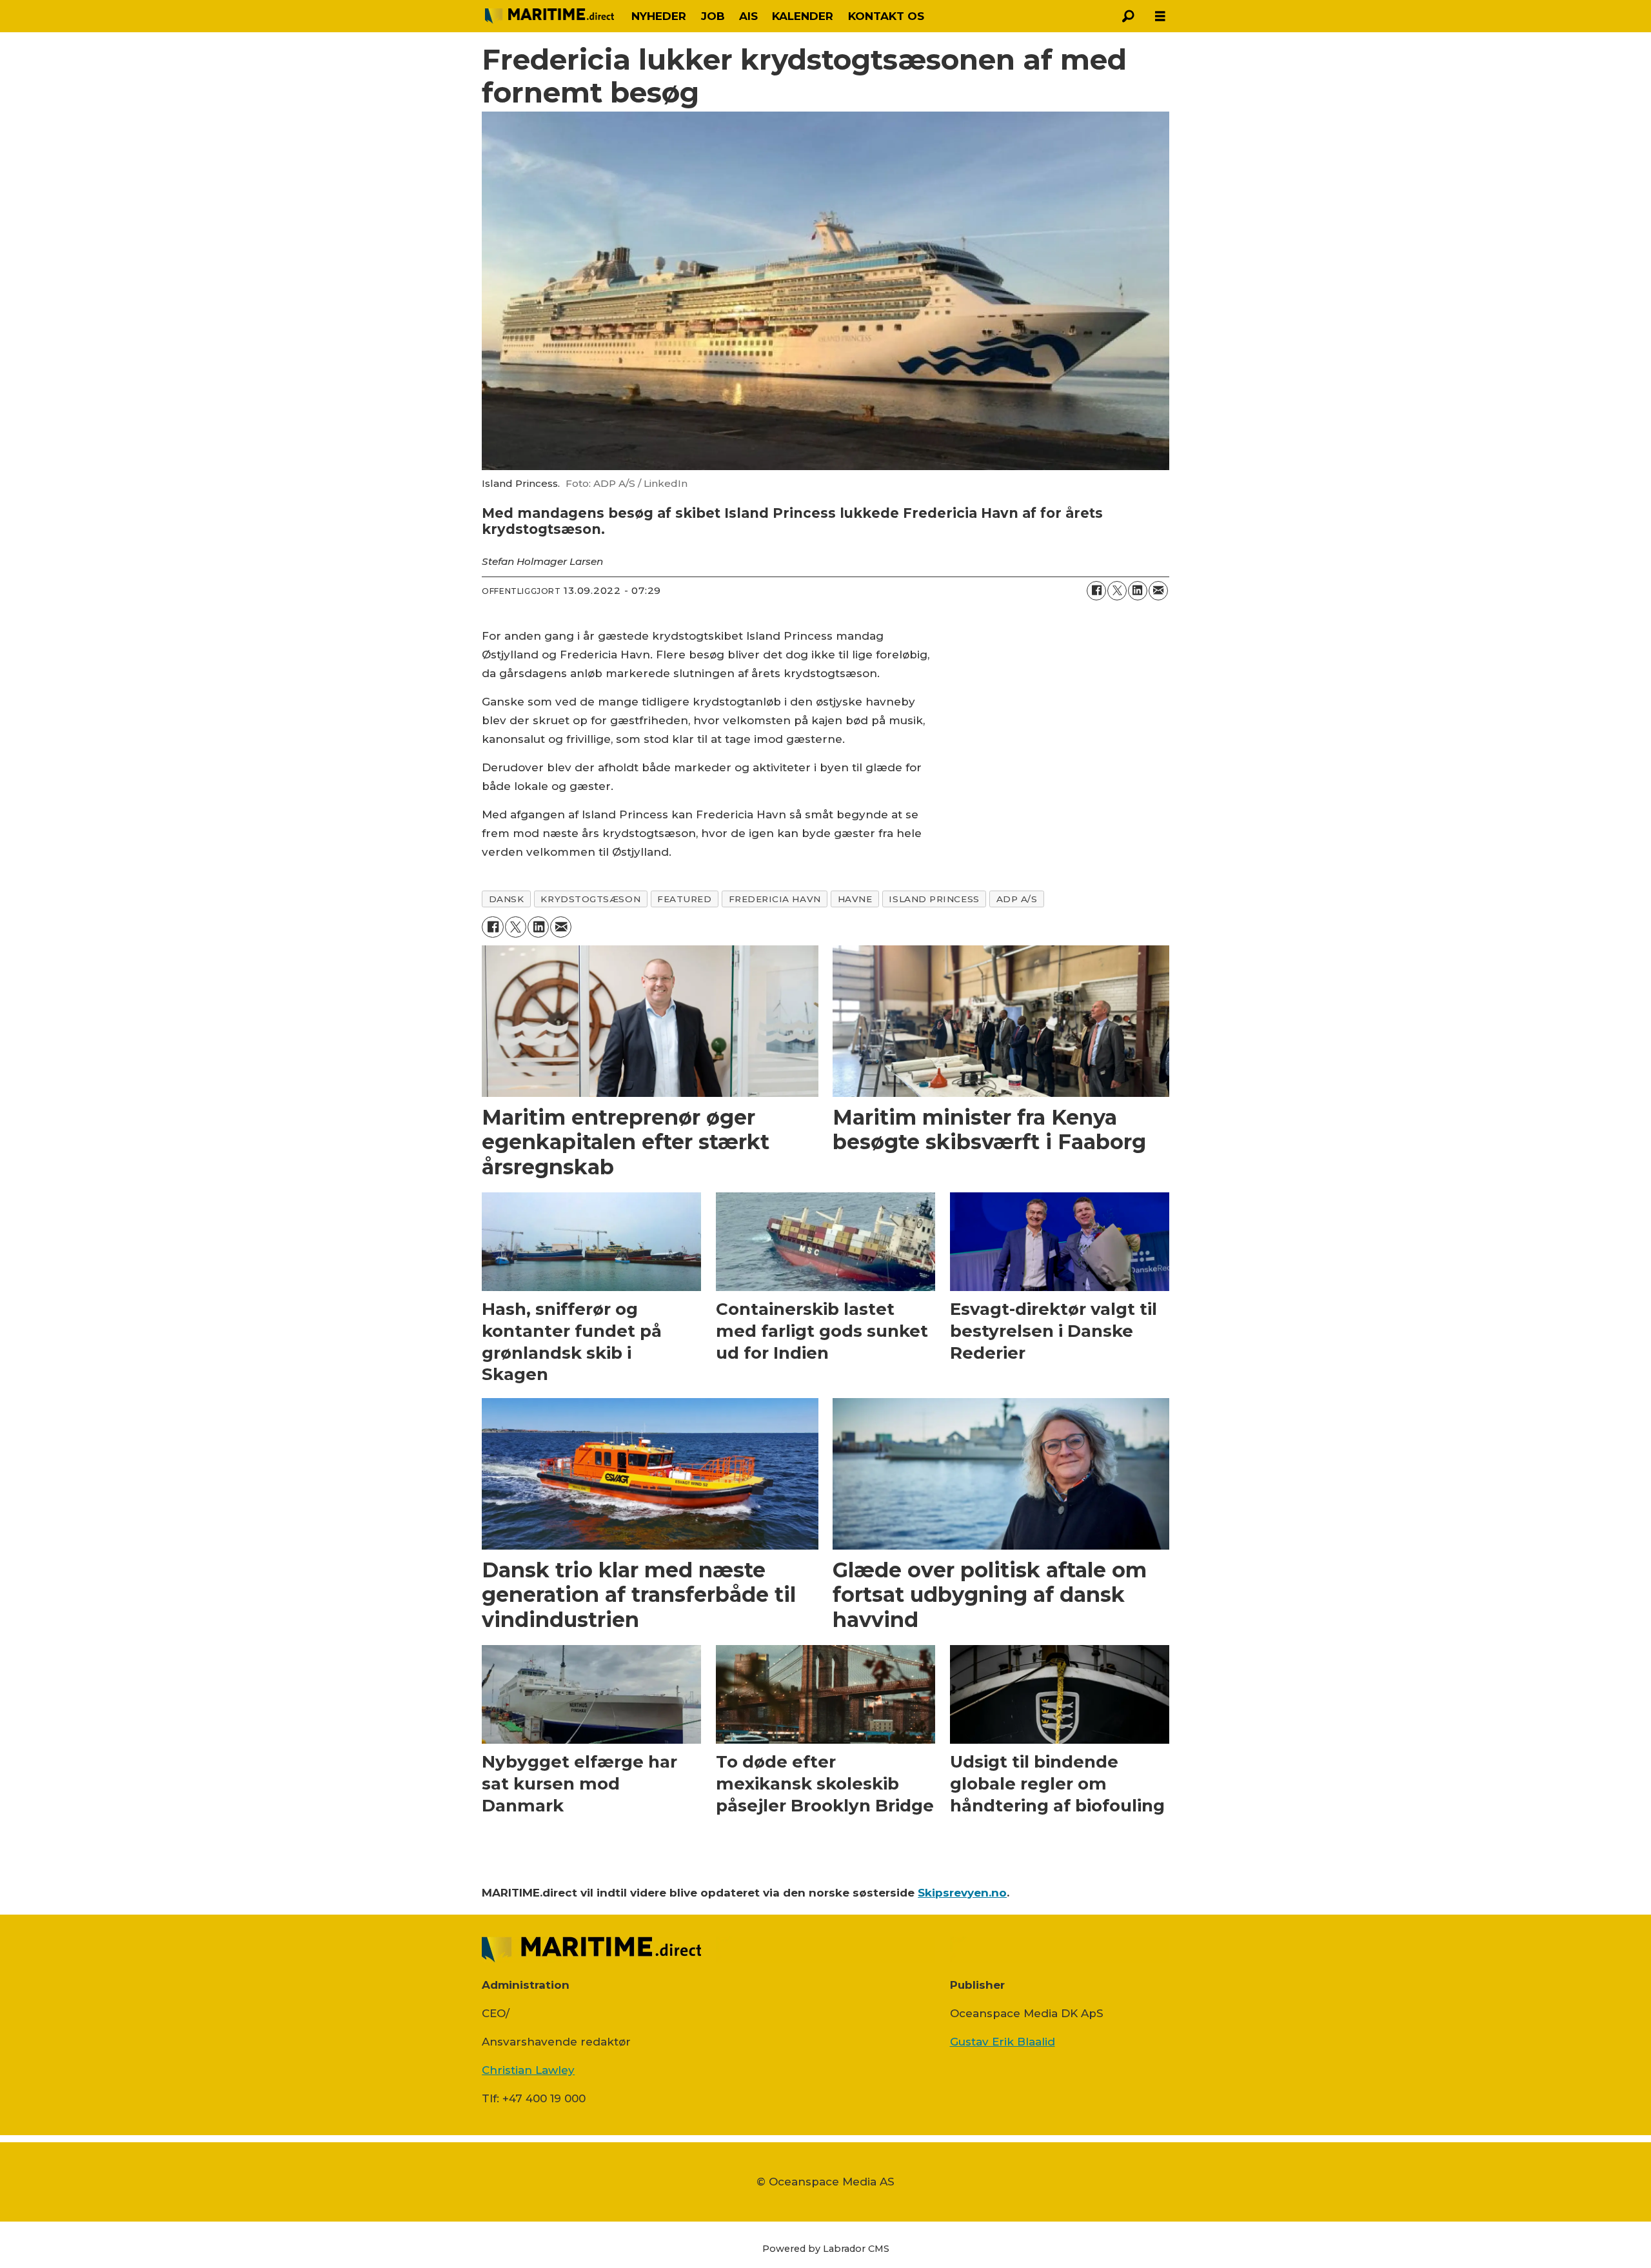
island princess (934, 899)
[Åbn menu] (1160, 16)
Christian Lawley (528, 2070)
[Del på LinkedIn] (1138, 591)
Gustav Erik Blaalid (1003, 2042)
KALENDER (803, 16)
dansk (507, 899)
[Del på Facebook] (1096, 591)
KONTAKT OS (886, 16)
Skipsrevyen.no (962, 1893)
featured (684, 899)
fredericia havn (775, 899)
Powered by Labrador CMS (826, 2249)
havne (855, 899)
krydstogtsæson (590, 899)
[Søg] (1128, 16)
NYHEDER (659, 16)
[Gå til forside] (549, 16)
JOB (713, 16)
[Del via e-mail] (1158, 591)
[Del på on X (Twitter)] (1117, 591)
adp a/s (1017, 899)
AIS (748, 16)
